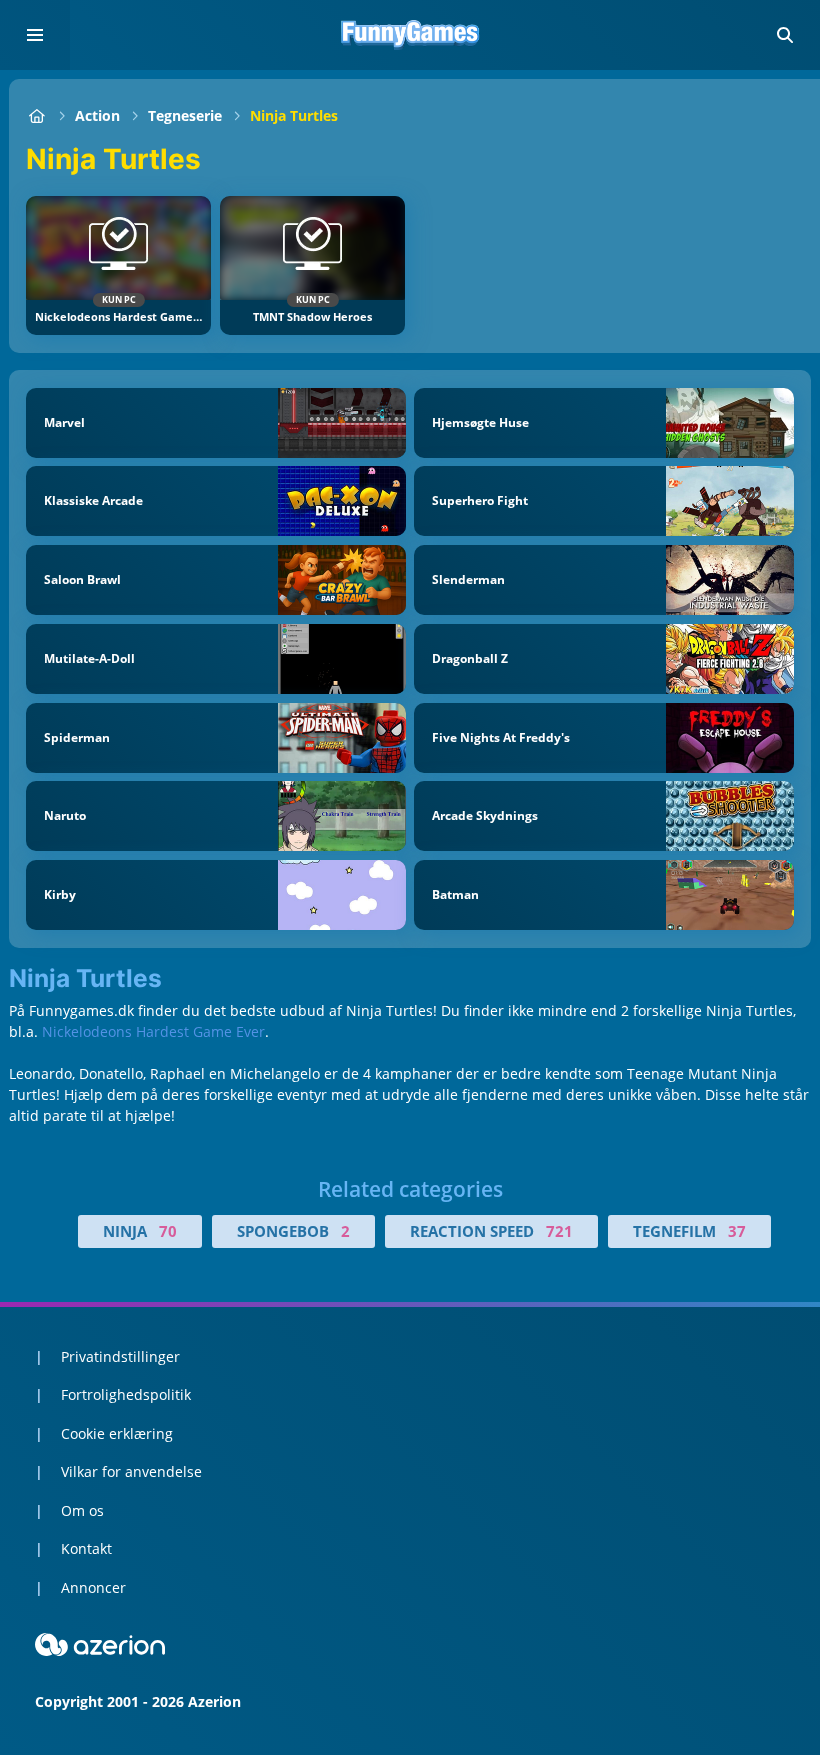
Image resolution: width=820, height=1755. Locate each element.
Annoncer (93, 1587)
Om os (82, 1510)
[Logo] (410, 35)
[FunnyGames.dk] (36, 115)
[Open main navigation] (35, 35)
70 (168, 1231)
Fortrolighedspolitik (126, 1394)
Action (97, 115)
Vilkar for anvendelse (131, 1471)
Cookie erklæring (117, 1433)
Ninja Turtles (294, 115)
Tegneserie (185, 115)
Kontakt (86, 1548)
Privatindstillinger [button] (120, 1356)
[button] (785, 35)
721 (559, 1231)
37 (737, 1231)
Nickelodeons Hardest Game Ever (153, 1031)
